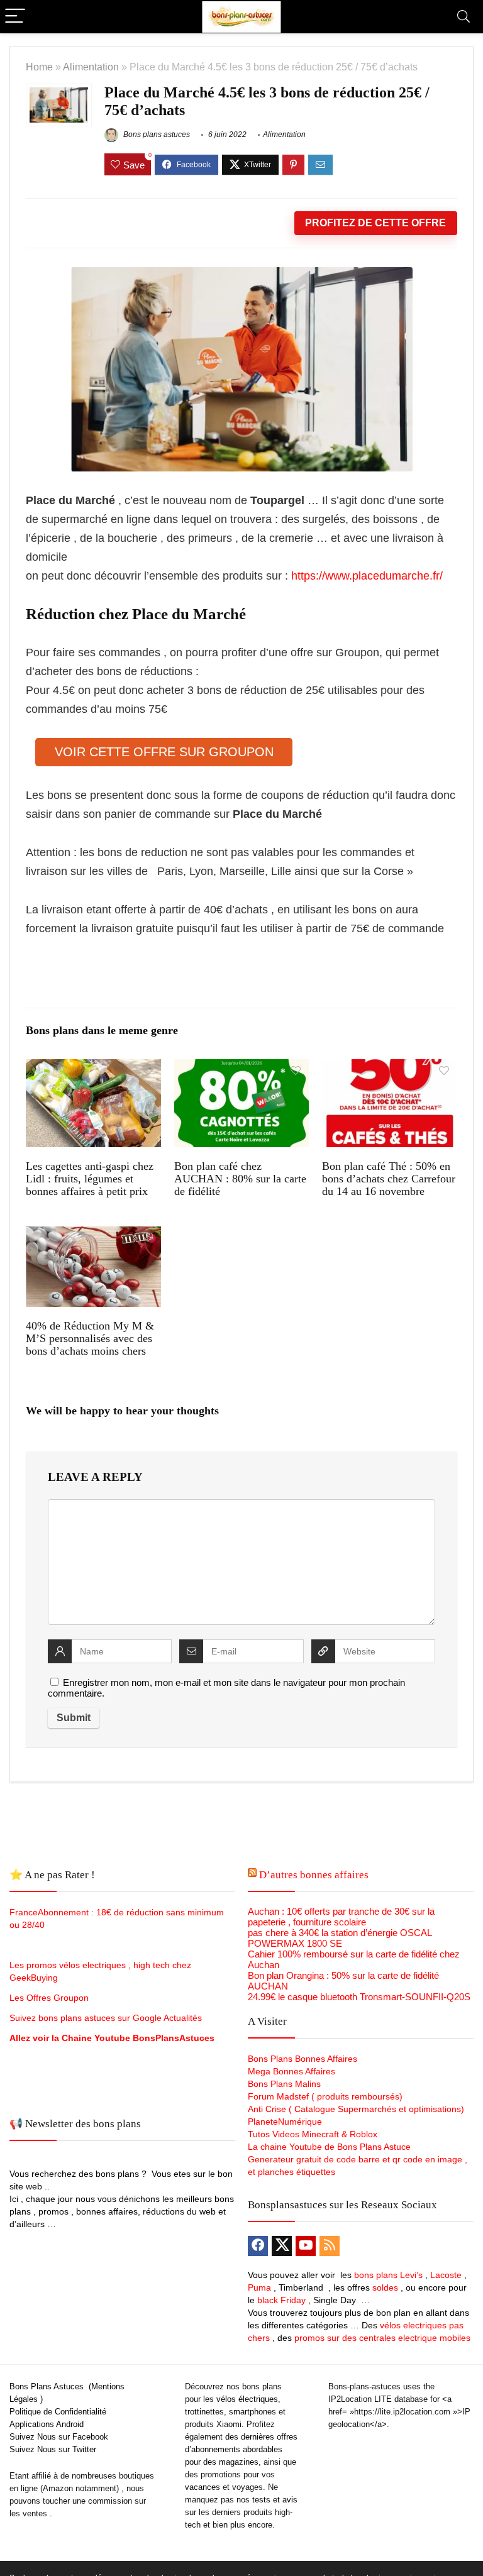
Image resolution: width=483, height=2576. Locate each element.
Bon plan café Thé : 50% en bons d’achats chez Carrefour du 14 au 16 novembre (389, 1179)
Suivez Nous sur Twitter (53, 2449)
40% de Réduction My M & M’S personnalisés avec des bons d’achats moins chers (90, 1338)
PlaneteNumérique (285, 2122)
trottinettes (204, 2412)
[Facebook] (258, 2246)
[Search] (464, 17)
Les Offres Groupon (50, 1998)
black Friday (281, 2300)
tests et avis (275, 2500)
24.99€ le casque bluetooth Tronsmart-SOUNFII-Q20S (359, 1997)
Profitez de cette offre (375, 223)
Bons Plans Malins (284, 2084)
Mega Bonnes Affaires (291, 2071)
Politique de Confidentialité (58, 2412)
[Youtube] (306, 2246)
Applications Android (47, 2424)
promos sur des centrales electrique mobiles (382, 2338)
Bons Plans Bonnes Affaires (303, 2059)
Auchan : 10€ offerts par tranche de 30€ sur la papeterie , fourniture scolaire (341, 1917)
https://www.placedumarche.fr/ (365, 576)
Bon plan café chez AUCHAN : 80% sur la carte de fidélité (240, 1179)
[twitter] (282, 2246)
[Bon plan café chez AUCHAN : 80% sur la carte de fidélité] (241, 1068)
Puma (259, 2287)
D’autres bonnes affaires (314, 1875)
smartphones (253, 2412)
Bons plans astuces (156, 135)
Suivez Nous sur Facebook (59, 2437)
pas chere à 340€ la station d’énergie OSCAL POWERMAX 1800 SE (340, 1938)
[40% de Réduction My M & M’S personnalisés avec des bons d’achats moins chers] (93, 1234)
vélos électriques (247, 2399)
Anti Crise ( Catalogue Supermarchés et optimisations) (356, 2109)
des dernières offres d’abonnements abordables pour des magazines (241, 2449)
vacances (203, 2487)
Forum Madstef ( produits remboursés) (325, 2096)
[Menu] (15, 17)
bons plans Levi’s (388, 2275)
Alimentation (91, 67)
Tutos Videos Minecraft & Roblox (313, 2134)
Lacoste (446, 2275)
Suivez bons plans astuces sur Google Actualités (106, 2018)
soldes (385, 2287)
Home (39, 67)
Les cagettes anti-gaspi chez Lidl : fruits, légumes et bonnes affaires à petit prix (90, 1179)
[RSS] (330, 2246)
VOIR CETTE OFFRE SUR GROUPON (164, 752)
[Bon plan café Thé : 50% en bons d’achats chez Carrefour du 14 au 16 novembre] (389, 1068)
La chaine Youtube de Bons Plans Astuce (329, 2147)
